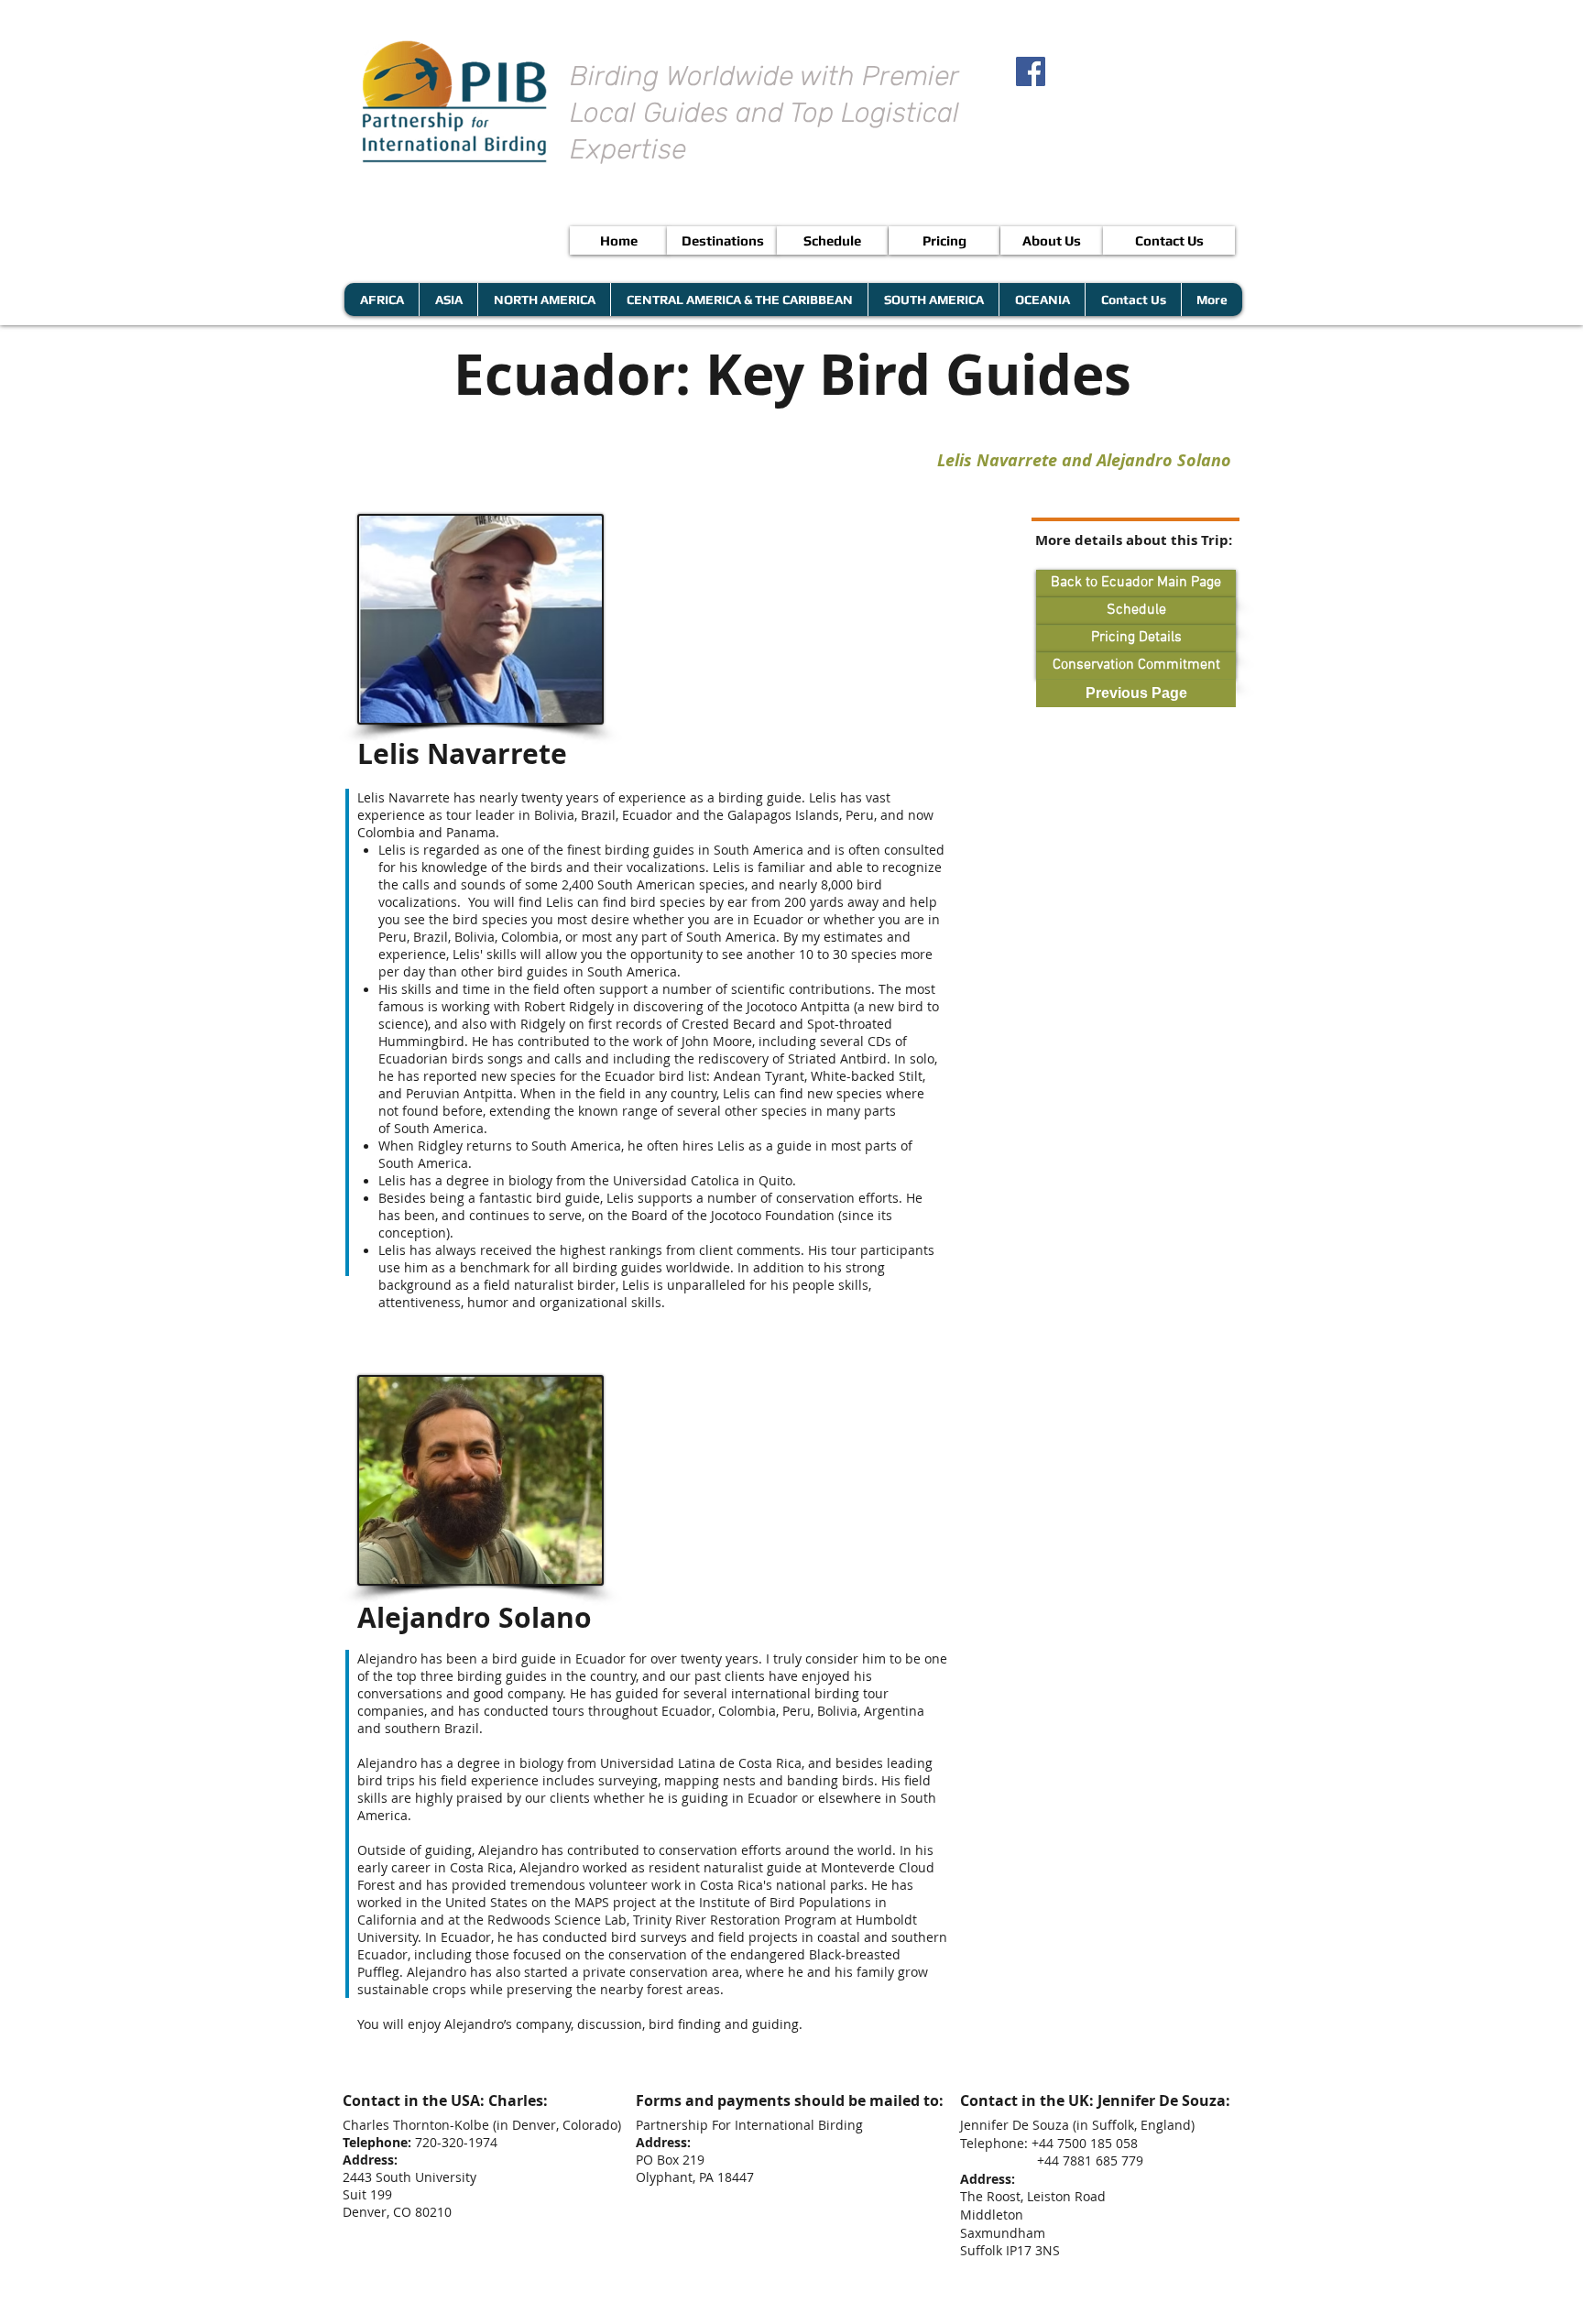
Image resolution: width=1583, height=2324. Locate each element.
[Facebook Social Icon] (1031, 71)
